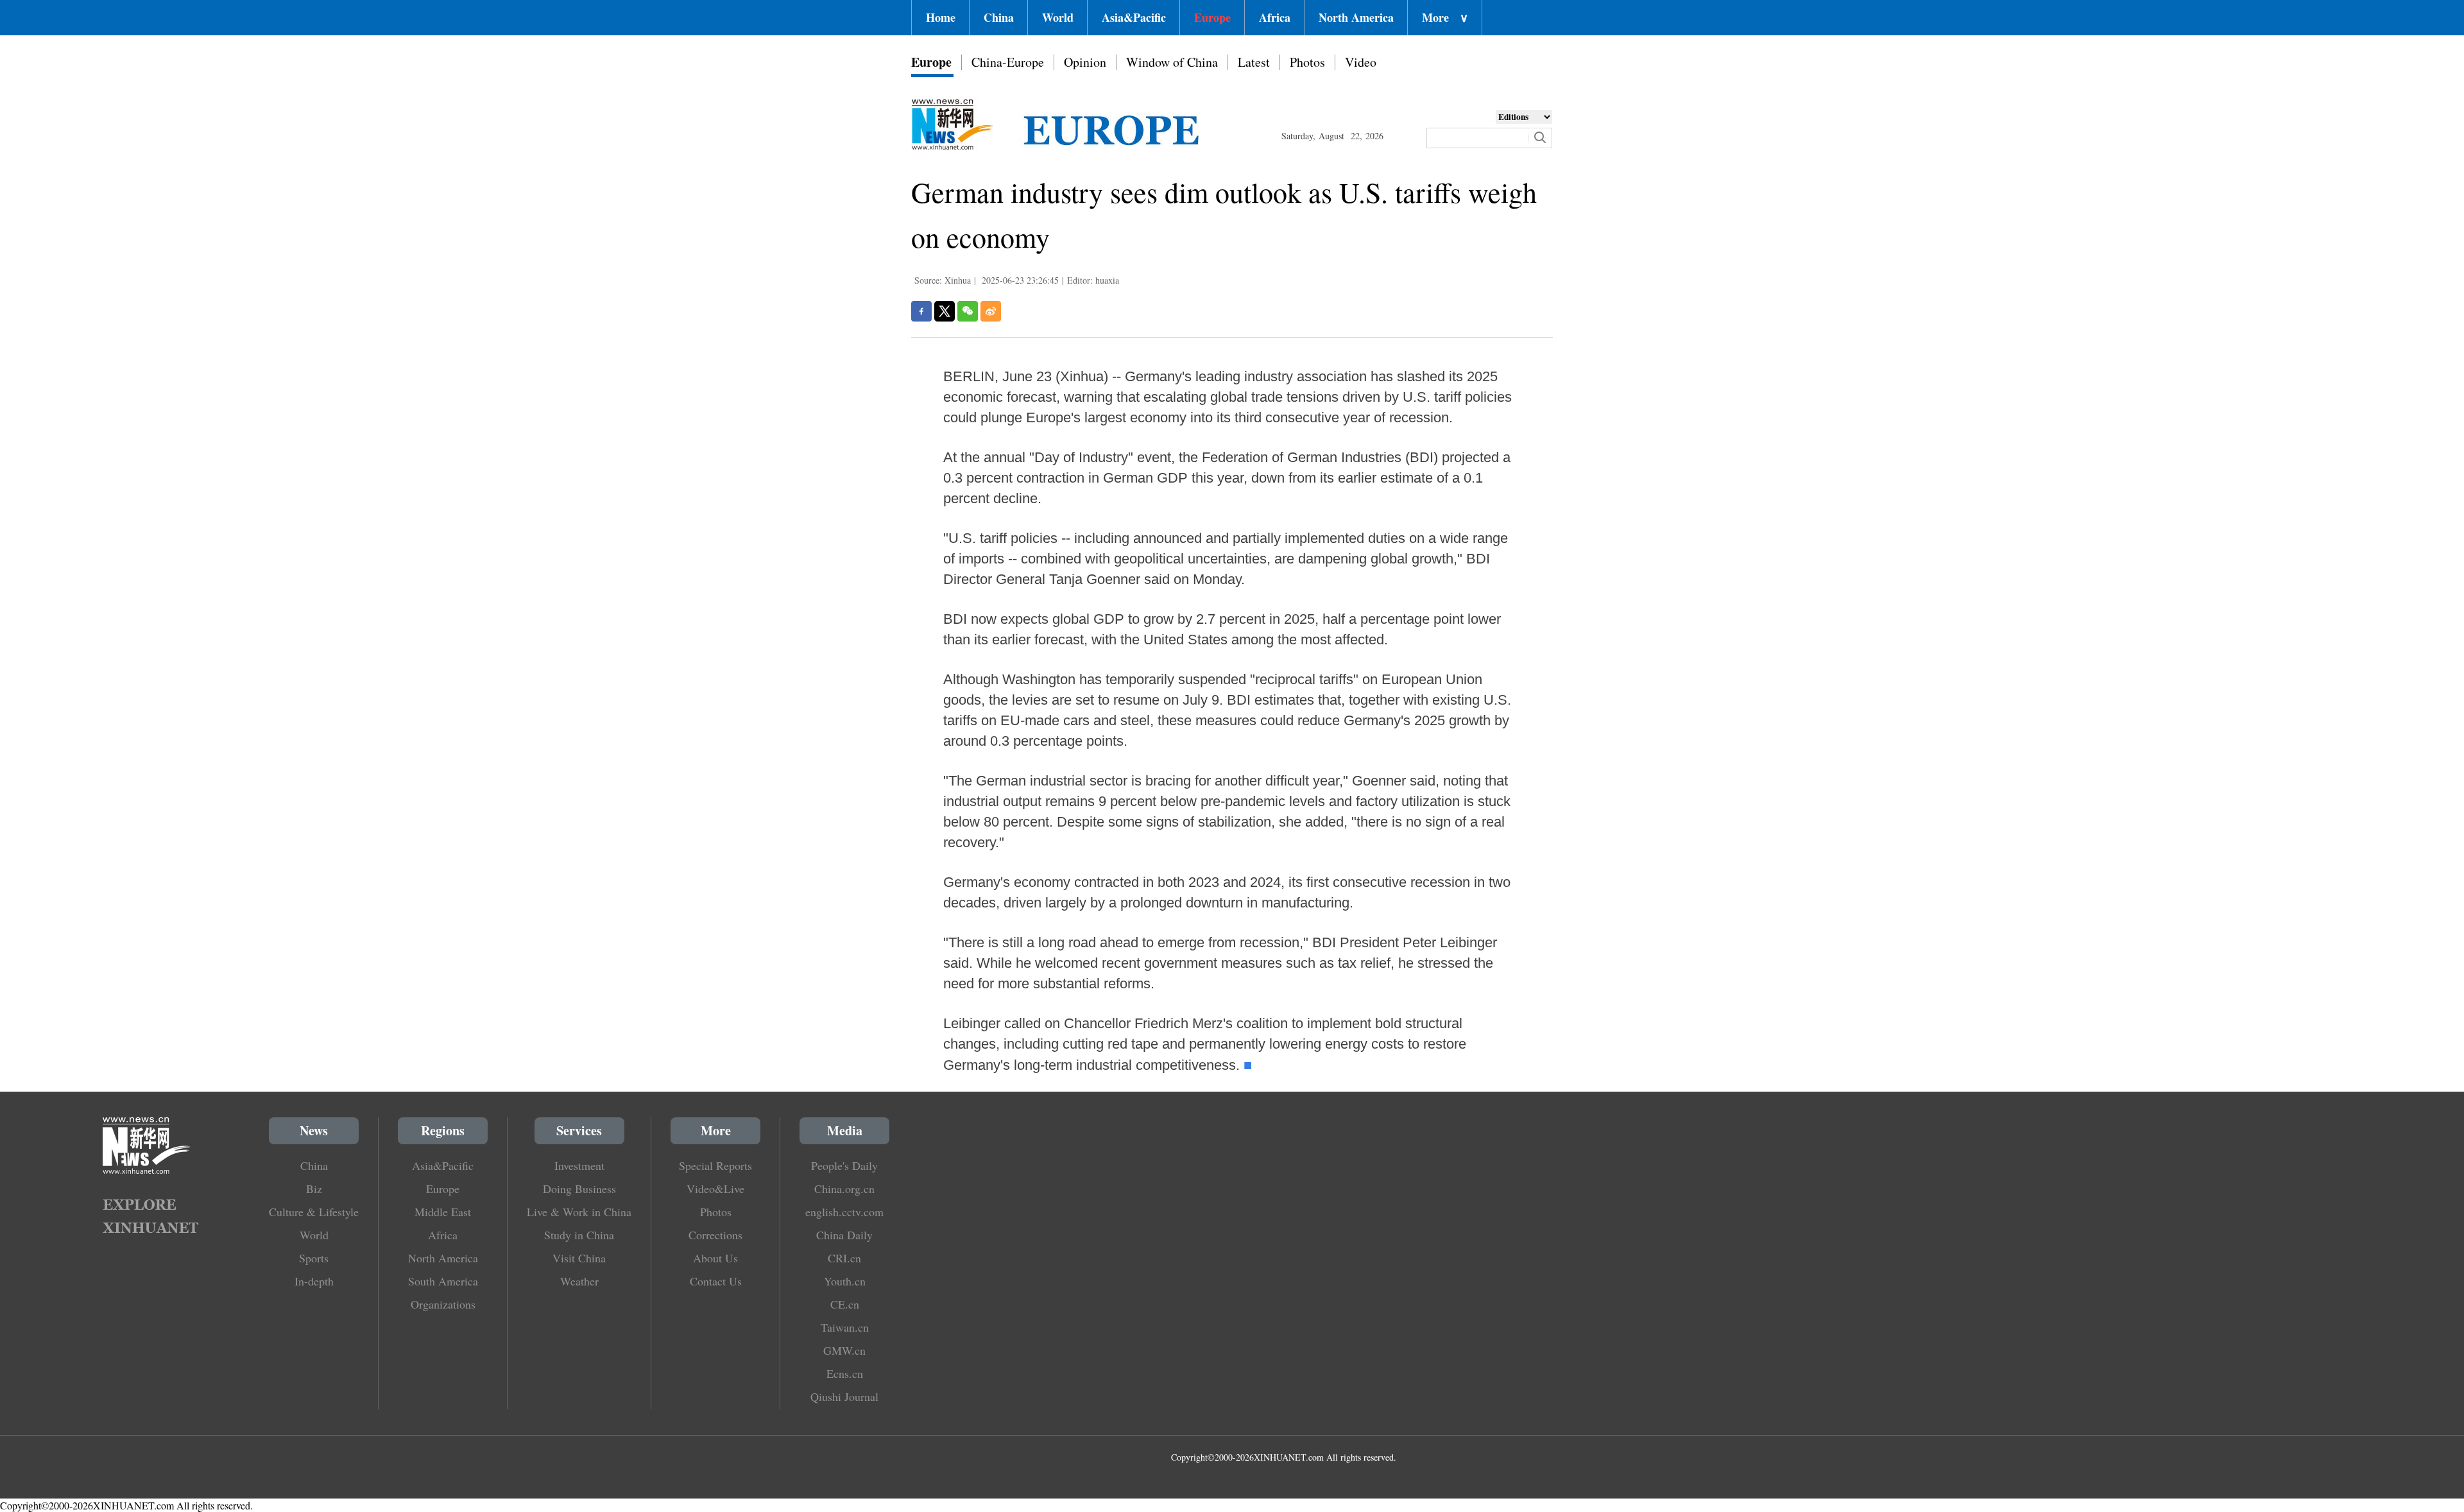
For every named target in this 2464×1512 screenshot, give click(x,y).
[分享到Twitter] (945, 311)
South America (443, 1281)
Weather (579, 1281)
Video (1361, 62)
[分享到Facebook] (921, 311)
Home (941, 17)
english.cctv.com (844, 1212)
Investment (579, 1165)
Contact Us (716, 1281)
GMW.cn (844, 1350)
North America (1356, 17)
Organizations (443, 1304)
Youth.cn (845, 1281)
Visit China (579, 1258)
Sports (314, 1258)
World (1058, 17)
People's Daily (844, 1165)
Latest (1254, 62)
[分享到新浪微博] (991, 311)
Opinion (1085, 62)
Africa (1275, 17)
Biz (314, 1189)
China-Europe (1008, 62)
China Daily (844, 1235)
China (999, 17)
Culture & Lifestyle (314, 1212)
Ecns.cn (845, 1373)
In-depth (314, 1281)
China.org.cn (844, 1189)
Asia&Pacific (1134, 17)
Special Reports (715, 1165)
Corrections (715, 1235)
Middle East (443, 1212)
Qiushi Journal (844, 1396)
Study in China (579, 1235)
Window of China (1172, 62)
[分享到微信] (968, 311)
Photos (1307, 62)
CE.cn (845, 1304)
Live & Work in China (579, 1212)
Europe (1212, 17)
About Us (715, 1258)
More (1445, 17)
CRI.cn (844, 1258)
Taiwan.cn (845, 1327)
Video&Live (715, 1189)
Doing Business (579, 1189)
